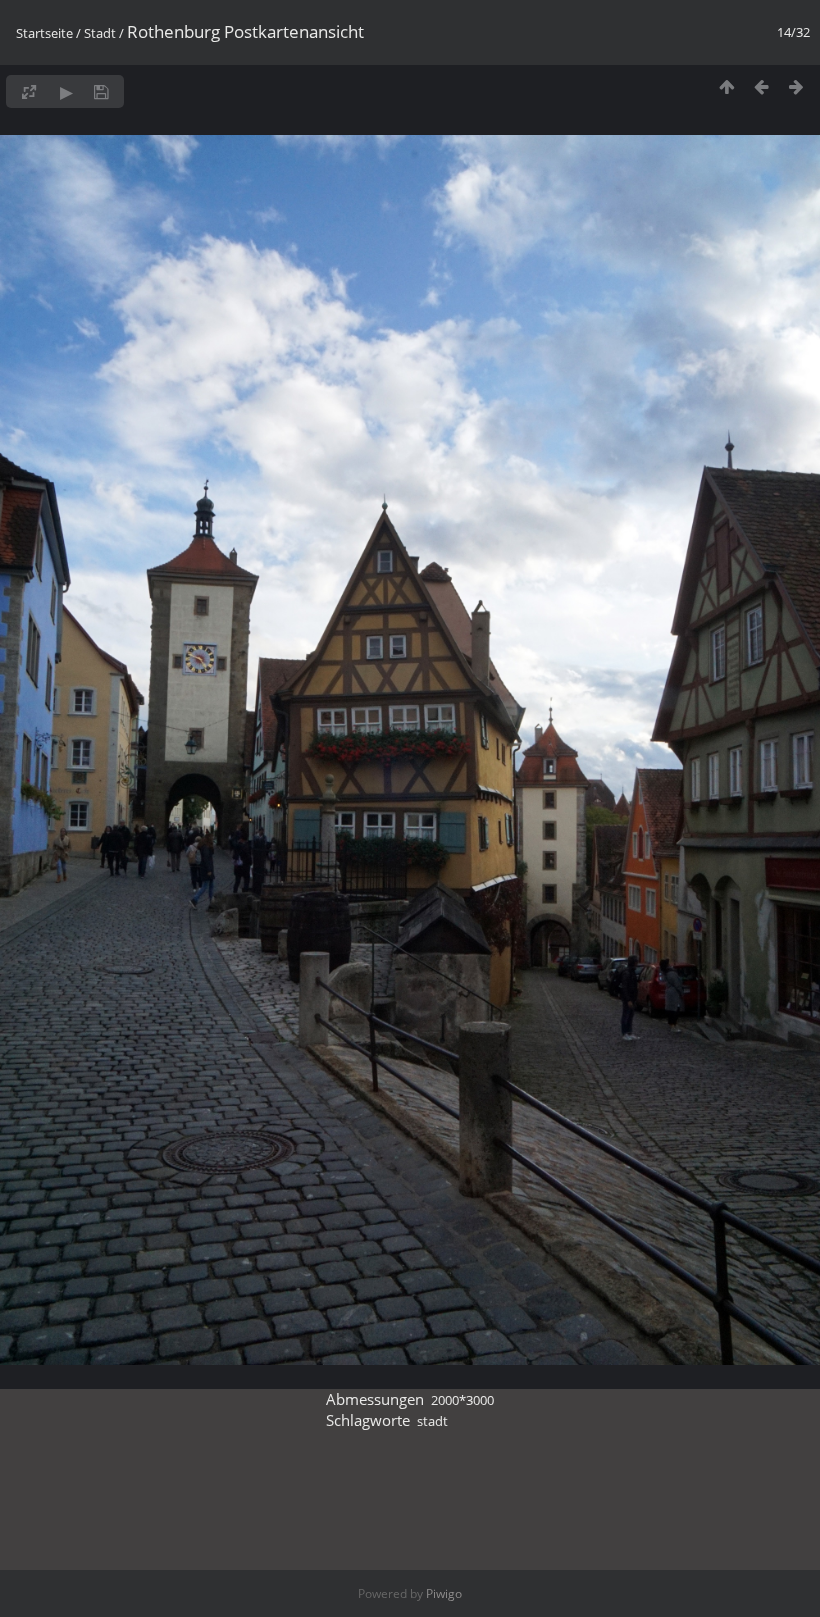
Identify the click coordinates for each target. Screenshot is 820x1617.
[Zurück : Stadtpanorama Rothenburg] (761, 86)
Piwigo (444, 1593)
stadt (432, 1421)
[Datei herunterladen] (101, 91)
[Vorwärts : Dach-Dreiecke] (796, 86)
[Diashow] (66, 91)
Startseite (44, 33)
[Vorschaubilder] (726, 86)
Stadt (100, 33)
